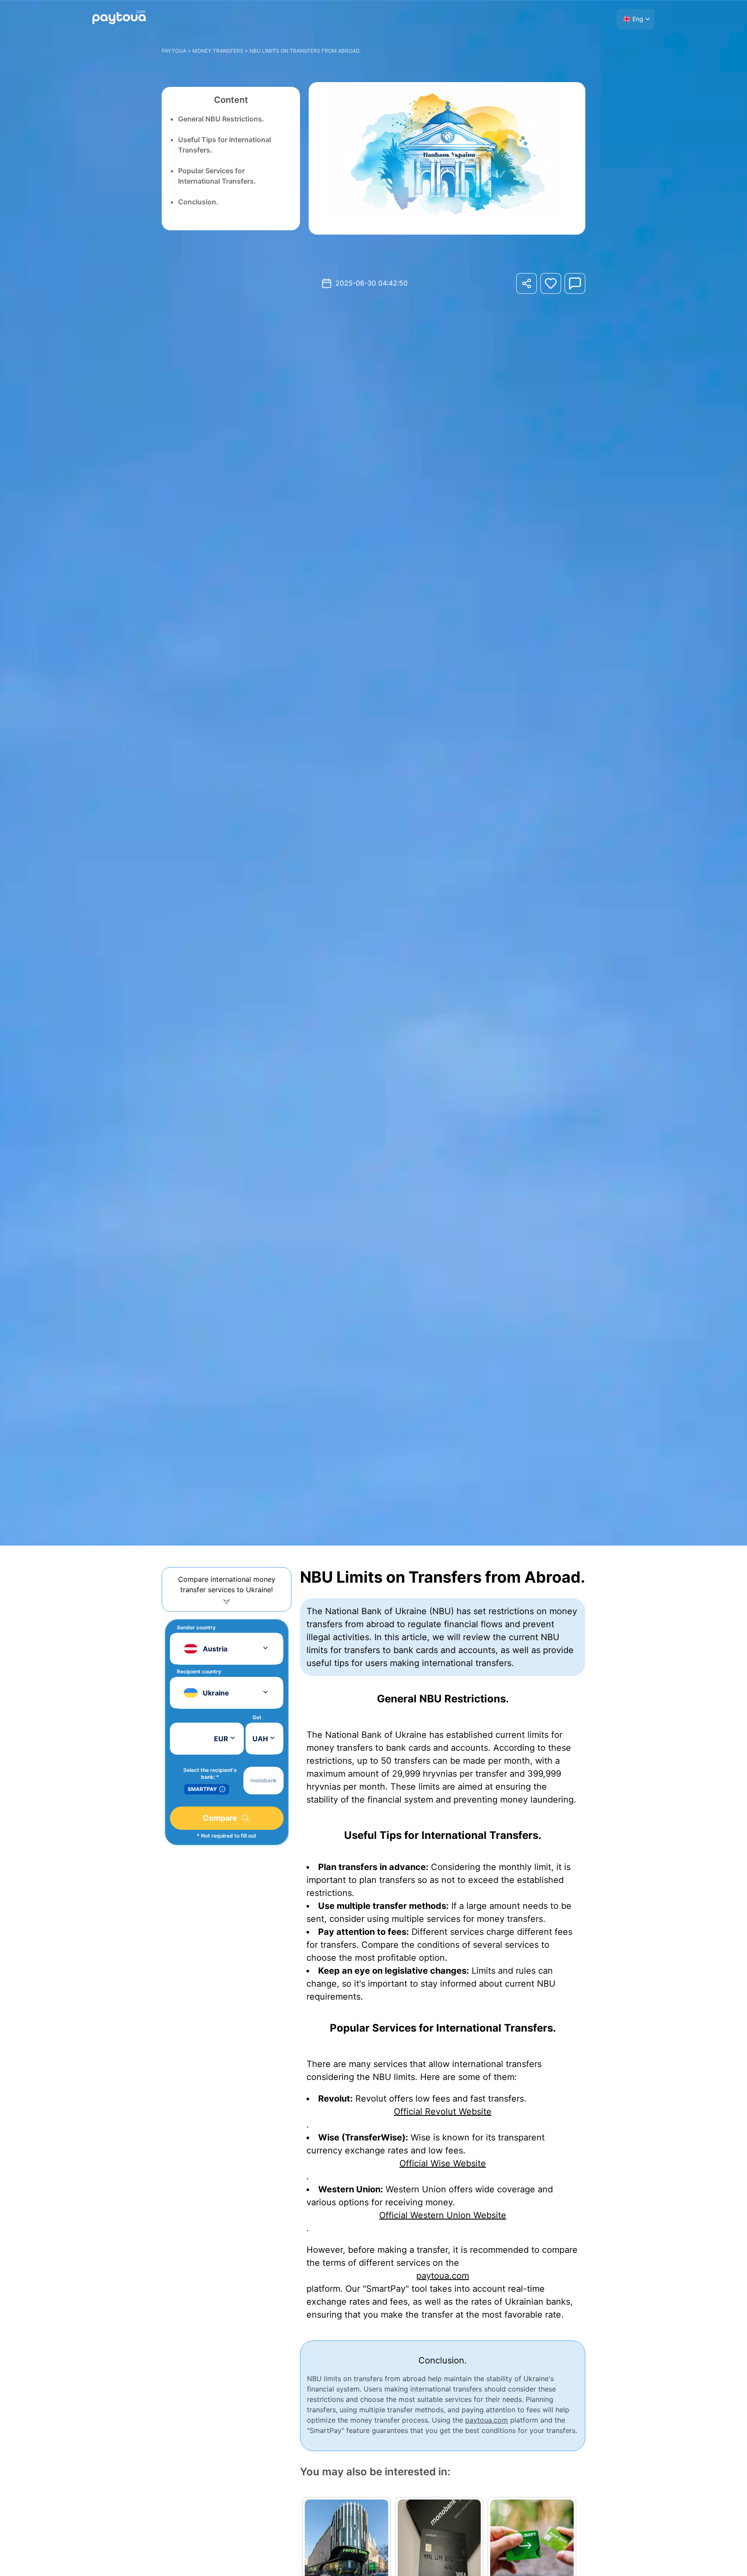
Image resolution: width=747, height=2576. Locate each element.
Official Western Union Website (443, 2215)
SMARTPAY (202, 1789)
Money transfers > (220, 51)
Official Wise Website (443, 2163)
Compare (220, 1818)
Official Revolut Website (443, 2112)
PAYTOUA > (177, 51)
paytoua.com (443, 2276)
